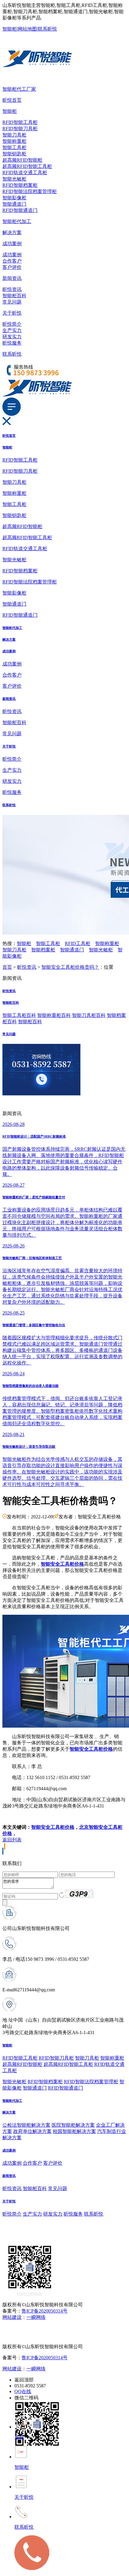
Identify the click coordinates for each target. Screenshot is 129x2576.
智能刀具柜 (14, 135)
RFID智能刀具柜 (20, 129)
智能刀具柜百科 (89, 1015)
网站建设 (12, 2317)
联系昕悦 (47, 29)
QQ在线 (23, 2391)
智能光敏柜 (14, 179)
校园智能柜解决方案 (74, 2131)
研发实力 (12, 337)
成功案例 (12, 244)
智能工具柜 (14, 147)
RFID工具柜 (78, 943)
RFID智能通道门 (20, 210)
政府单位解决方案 (32, 2131)
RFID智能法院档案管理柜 (30, 191)
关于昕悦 (12, 313)
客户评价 (12, 267)
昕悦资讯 (12, 289)
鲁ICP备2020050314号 (45, 2311)
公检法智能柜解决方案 (26, 2125)
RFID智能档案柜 (20, 185)
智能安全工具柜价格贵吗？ (70, 967)
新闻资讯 (12, 278)
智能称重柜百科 (54, 1015)
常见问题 (12, 302)
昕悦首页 (12, 100)
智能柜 (10, 29)
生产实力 (12, 330)
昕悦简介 (12, 324)
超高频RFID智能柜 (22, 160)
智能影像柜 (14, 198)
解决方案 (12, 232)
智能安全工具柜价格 (53, 1827)
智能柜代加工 (17, 221)
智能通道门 (14, 204)
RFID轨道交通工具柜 (25, 173)
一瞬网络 (36, 2317)
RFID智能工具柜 (20, 122)
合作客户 (12, 261)
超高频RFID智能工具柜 (27, 166)
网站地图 (27, 29)
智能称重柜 (14, 141)
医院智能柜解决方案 (73, 2125)
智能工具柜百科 (19, 1015)
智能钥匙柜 (14, 154)
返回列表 (12, 1840)
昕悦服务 (12, 343)
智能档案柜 (43, 950)
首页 (7, 967)
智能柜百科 (14, 296)
